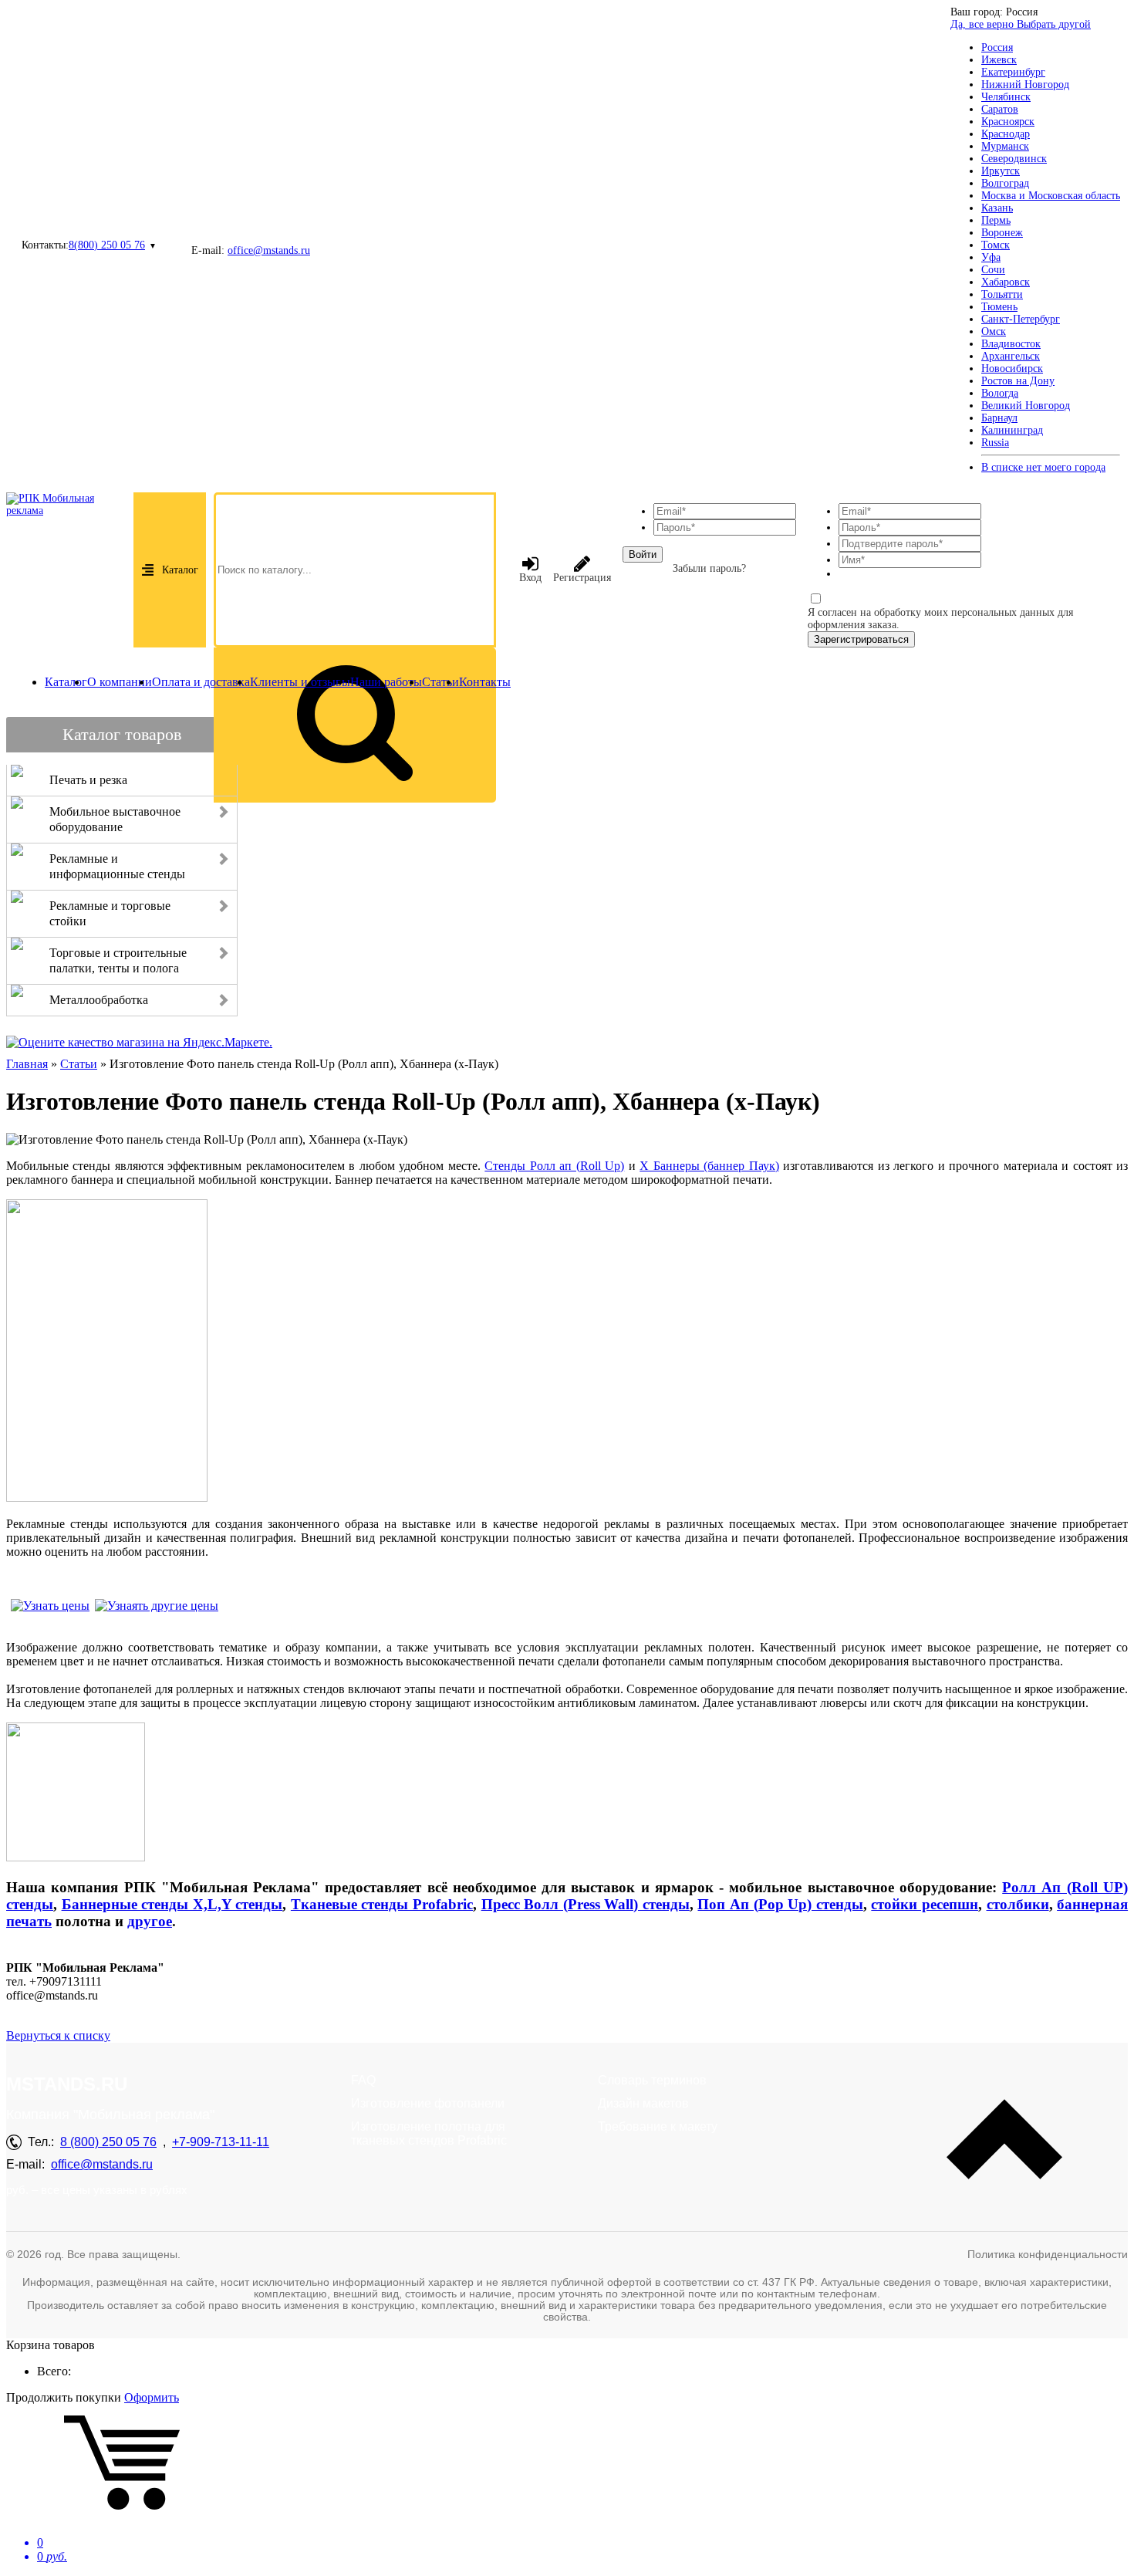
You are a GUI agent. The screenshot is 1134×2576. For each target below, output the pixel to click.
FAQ (363, 2080)
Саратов (1000, 109)
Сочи (993, 270)
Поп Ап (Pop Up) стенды (780, 1904)
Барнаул (999, 418)
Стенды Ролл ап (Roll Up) (554, 1166)
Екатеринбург (1013, 72)
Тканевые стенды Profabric (382, 1904)
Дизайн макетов (643, 2103)
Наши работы (386, 682)
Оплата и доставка (201, 682)
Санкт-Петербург (1021, 319)
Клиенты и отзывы (300, 682)
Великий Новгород (1026, 406)
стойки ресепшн (925, 1904)
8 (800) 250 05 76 (108, 2142)
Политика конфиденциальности (1048, 2254)
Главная (27, 1064)
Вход (530, 578)
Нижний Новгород (1025, 85)
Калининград (1012, 430)
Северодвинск (1014, 159)
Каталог (180, 570)
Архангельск (1011, 356)
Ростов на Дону (1018, 381)
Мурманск (1005, 146)
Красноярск (1008, 122)
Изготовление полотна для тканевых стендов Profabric (429, 2133)
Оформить (152, 2397)
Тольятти (1002, 294)
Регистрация (582, 578)
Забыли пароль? (709, 568)
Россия (997, 47)
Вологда (1000, 393)
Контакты (485, 682)
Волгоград (1005, 183)
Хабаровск (1006, 282)
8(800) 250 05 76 (107, 245)
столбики (1018, 1904)
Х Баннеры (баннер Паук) (709, 1166)
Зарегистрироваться (861, 639)
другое (150, 1921)
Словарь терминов (652, 2080)
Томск (996, 245)
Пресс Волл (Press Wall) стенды (586, 1904)
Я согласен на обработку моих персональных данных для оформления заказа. (940, 619)
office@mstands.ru (269, 250)
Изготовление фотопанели (428, 2103)
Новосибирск (1012, 368)
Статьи (440, 682)
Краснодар (1006, 134)
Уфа (991, 257)
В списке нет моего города (1043, 467)
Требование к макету (658, 2126)
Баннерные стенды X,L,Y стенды (172, 1904)
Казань (997, 208)
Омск (994, 331)
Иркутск (1001, 171)
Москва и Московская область (1051, 196)
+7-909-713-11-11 (221, 2142)
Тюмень (999, 307)
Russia (995, 443)
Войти (643, 554)
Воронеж (1002, 233)
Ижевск (999, 60)
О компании (120, 682)
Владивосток (1011, 344)
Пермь (996, 220)
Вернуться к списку (58, 2035)
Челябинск (1006, 97)
